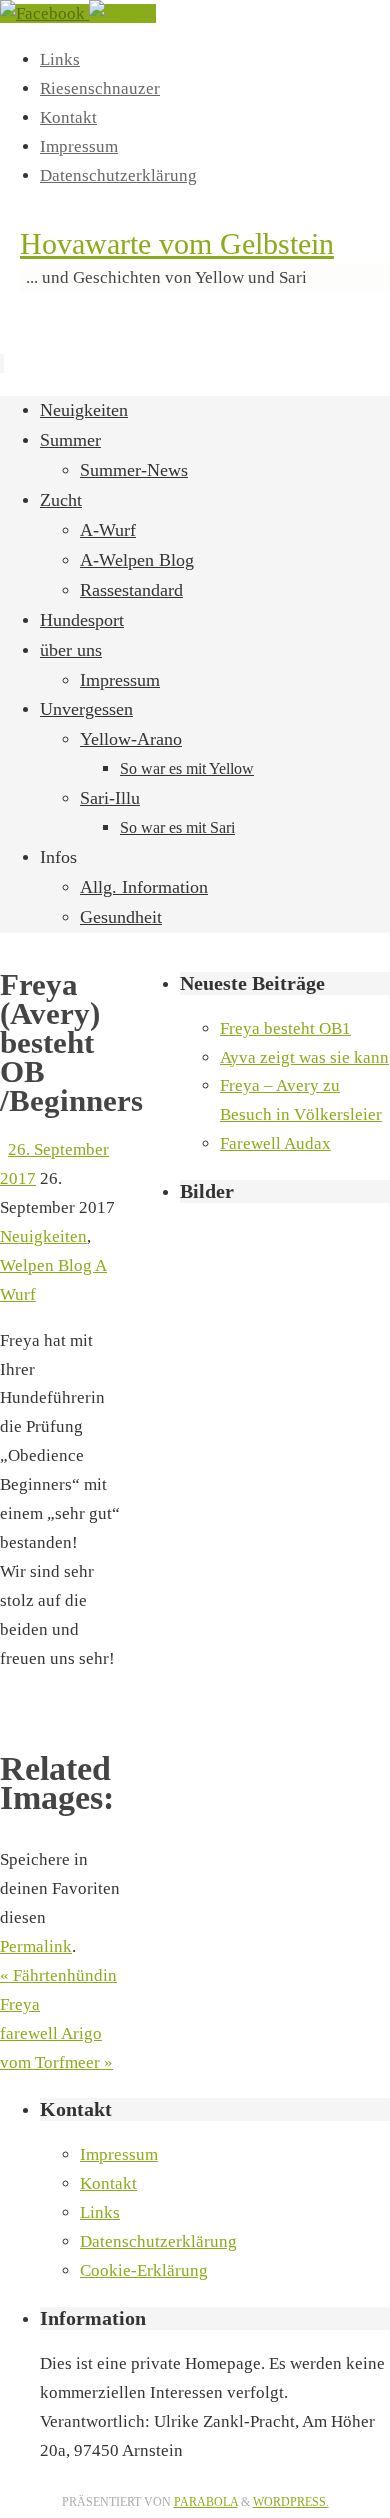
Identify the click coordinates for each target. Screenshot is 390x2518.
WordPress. (291, 2502)
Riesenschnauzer (100, 88)
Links (60, 59)
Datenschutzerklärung (118, 175)
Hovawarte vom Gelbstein (177, 243)
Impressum (79, 146)
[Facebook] (44, 13)
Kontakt (68, 117)
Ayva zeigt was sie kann (304, 1057)
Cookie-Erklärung (144, 2270)
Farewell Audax (275, 1143)
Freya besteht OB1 (285, 1028)
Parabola (206, 2502)
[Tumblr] (122, 13)
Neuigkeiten (43, 1236)
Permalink (36, 1946)
